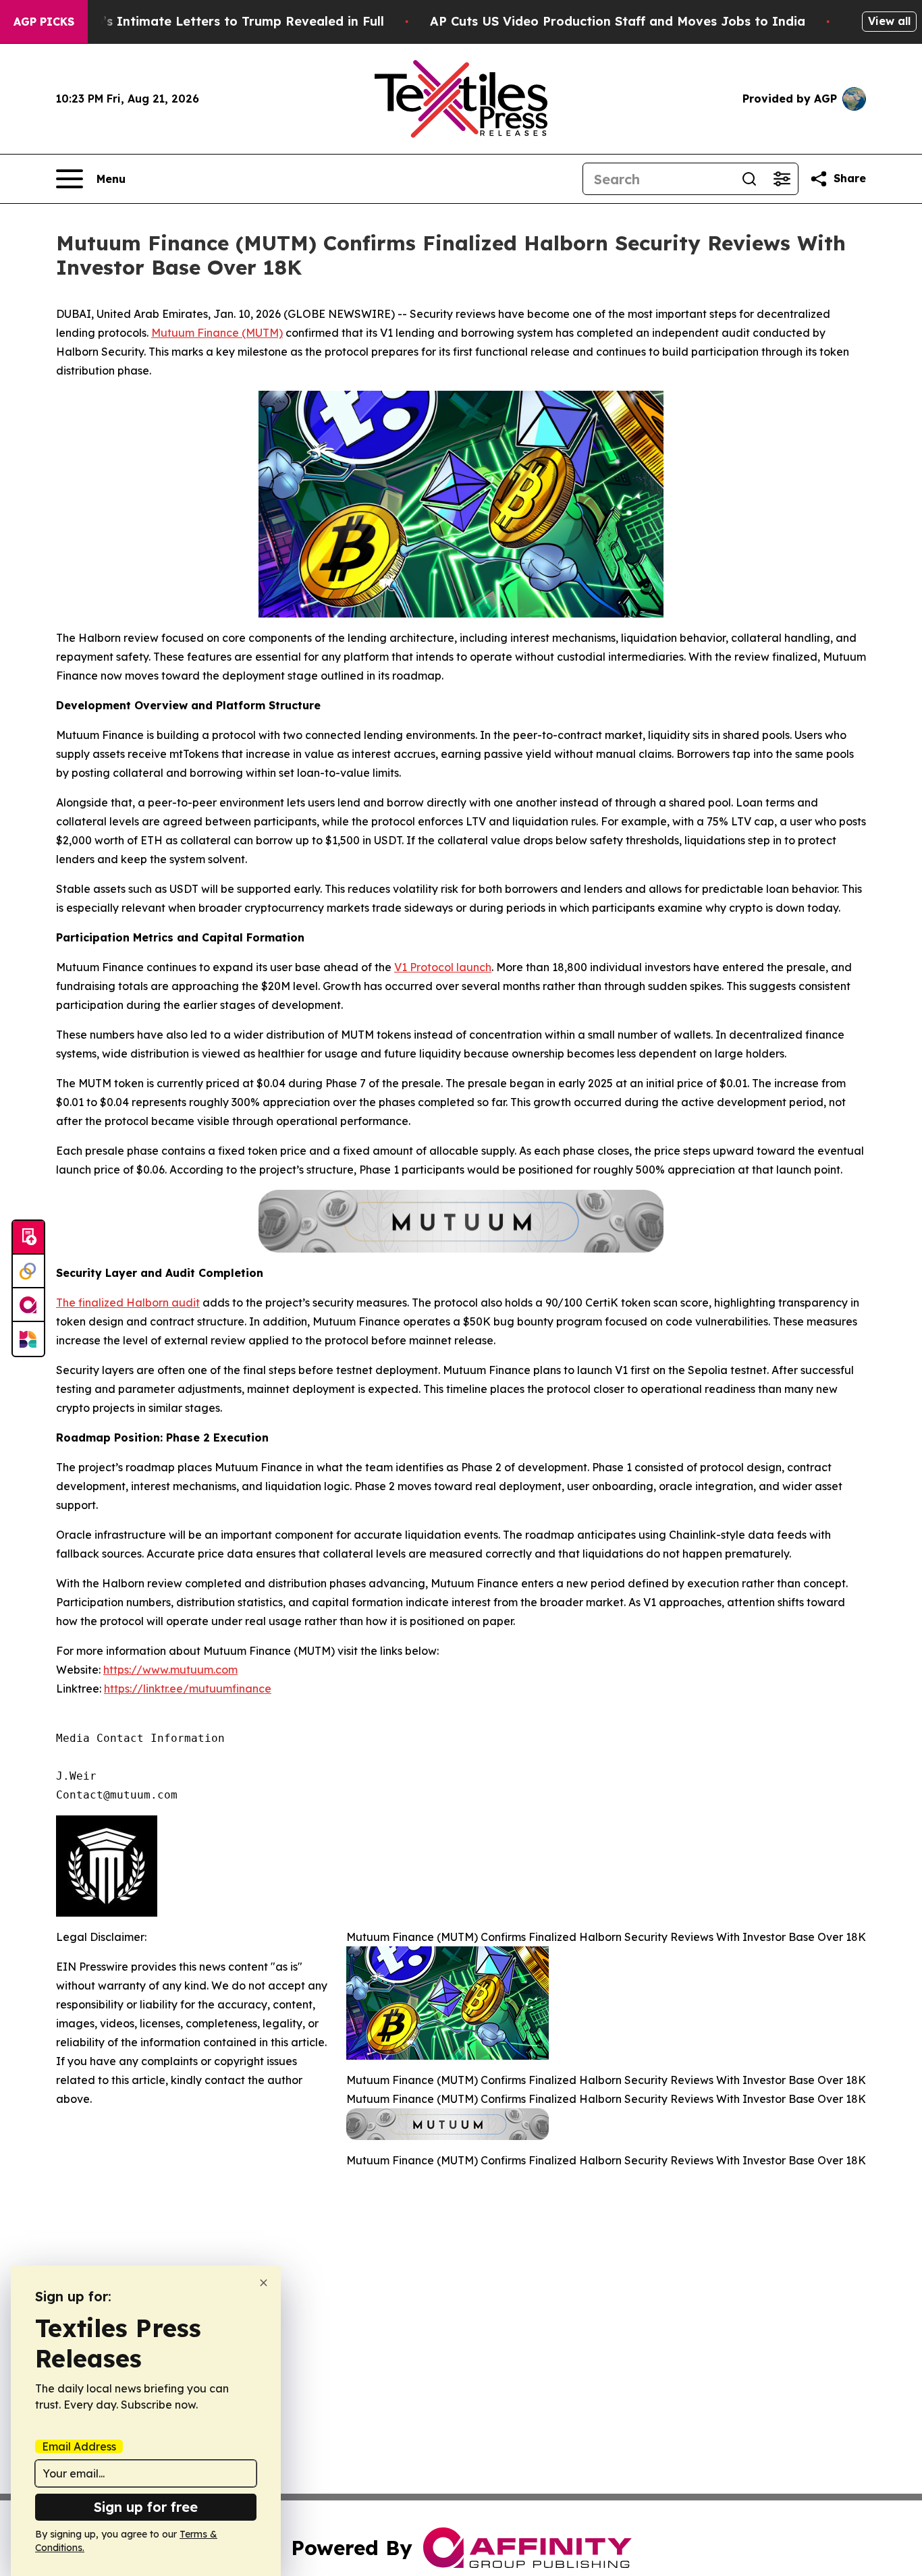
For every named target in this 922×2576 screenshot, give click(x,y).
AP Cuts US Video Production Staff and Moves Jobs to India (618, 21)
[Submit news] (28, 1238)
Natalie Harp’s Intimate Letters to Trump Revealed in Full (203, 21)
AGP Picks (44, 22)
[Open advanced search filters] (782, 179)
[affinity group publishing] (28, 1305)
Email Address (79, 2446)
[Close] (264, 2283)
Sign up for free (146, 2507)
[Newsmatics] (28, 1339)
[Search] (749, 179)
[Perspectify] (28, 1271)
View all (889, 21)
